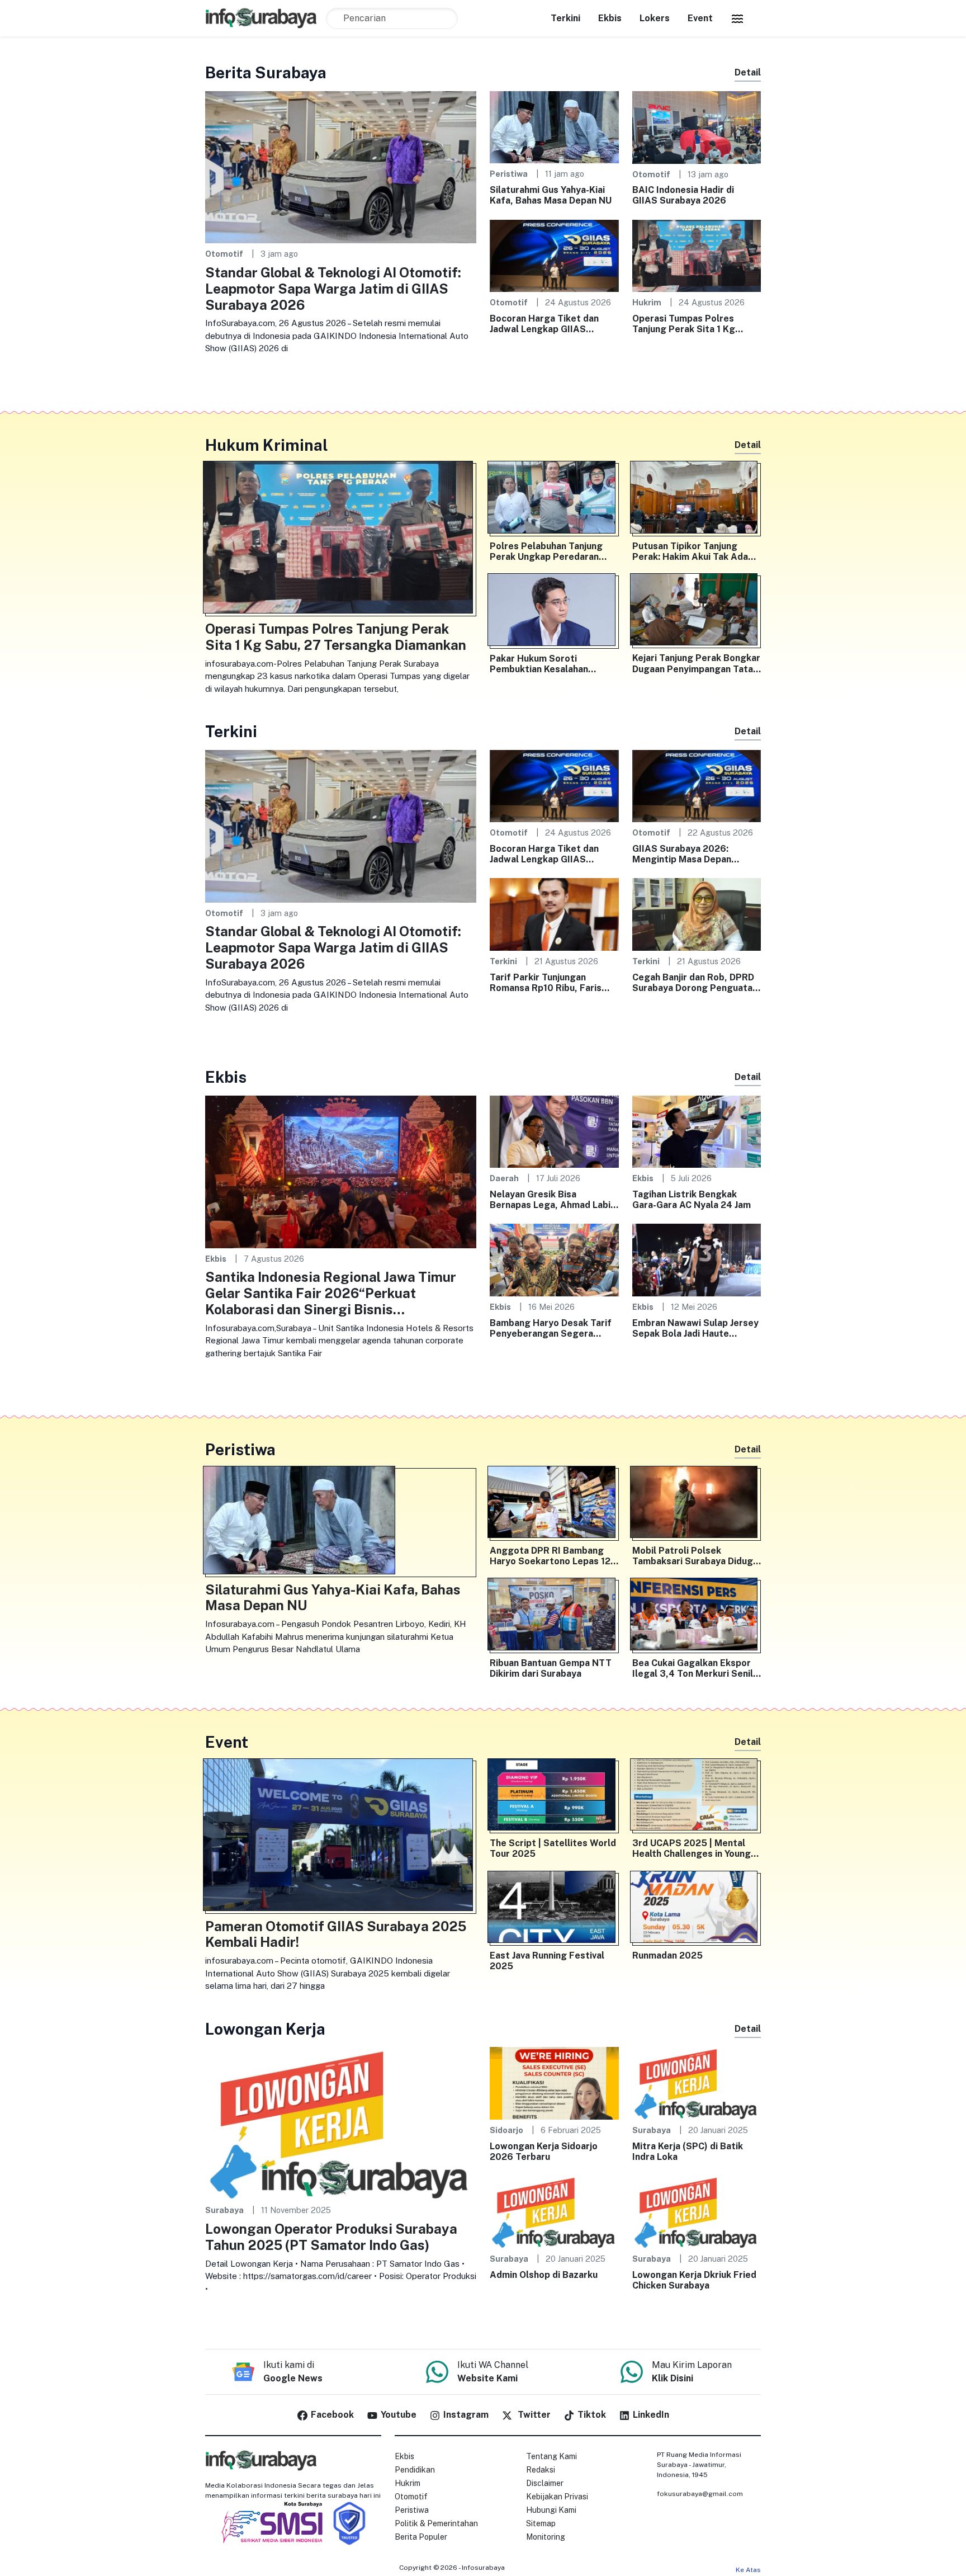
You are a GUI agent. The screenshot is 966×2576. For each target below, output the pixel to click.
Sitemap (541, 2523)
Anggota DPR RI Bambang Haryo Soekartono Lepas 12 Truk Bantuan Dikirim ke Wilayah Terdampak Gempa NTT (550, 1556)
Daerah (504, 1178)
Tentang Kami (551, 2456)
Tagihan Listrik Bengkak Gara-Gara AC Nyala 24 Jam (692, 1200)
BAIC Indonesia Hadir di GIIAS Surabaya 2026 (683, 195)
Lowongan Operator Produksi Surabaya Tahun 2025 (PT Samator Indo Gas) (331, 2237)
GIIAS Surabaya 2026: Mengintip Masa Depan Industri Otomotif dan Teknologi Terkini (682, 854)
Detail (748, 72)
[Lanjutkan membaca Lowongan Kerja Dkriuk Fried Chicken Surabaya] (697, 2211)
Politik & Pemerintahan (436, 2523)
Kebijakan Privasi (557, 2497)
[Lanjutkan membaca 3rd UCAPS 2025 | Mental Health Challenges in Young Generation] (697, 1797)
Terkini (565, 18)
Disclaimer (545, 2483)
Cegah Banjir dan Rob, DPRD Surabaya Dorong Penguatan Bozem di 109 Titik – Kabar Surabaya (695, 983)
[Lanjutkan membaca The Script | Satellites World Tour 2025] (554, 1797)
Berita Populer (421, 2537)
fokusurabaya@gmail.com (700, 2494)
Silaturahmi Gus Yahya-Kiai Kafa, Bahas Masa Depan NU (551, 195)
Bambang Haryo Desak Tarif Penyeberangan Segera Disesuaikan (551, 1328)
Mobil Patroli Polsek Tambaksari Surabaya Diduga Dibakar (695, 1556)
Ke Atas (748, 2570)
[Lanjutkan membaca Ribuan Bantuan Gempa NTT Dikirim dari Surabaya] (554, 1616)
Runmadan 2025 (667, 1955)
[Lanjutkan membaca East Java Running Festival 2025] (554, 1909)
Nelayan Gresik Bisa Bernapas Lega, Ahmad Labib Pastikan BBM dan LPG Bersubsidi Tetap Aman (553, 1200)
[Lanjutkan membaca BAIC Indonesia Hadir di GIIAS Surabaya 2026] (697, 127)
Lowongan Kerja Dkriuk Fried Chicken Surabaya (694, 2280)
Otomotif (224, 254)
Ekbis (610, 18)
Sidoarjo (506, 2130)
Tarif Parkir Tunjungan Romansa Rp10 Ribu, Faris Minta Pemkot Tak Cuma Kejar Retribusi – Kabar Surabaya (546, 983)
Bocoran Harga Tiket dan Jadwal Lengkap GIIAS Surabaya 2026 (544, 324)
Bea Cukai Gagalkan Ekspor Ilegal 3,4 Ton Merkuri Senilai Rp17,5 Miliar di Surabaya (696, 1668)
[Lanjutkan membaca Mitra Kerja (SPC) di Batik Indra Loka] (697, 2082)
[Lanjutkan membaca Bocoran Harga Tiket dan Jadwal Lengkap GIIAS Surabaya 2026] (554, 255)
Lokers (655, 18)
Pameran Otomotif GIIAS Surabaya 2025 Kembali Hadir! (336, 1934)
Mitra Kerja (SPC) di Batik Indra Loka (688, 2152)
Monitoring (546, 2537)
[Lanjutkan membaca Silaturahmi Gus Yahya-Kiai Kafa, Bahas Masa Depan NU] (554, 127)
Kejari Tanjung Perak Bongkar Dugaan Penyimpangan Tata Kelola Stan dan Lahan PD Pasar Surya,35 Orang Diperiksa (696, 663)
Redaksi (541, 2470)
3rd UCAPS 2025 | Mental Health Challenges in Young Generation (692, 1848)
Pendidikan (415, 2470)
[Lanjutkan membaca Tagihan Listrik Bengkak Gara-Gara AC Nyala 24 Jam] (697, 1131)
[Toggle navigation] (737, 18)
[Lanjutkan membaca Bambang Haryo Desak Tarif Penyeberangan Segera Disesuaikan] (554, 1259)
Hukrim (647, 302)
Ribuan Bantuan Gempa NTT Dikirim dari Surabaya (551, 1668)
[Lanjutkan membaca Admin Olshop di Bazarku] (554, 2211)
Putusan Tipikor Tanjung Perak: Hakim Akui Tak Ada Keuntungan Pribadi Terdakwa (690, 551)
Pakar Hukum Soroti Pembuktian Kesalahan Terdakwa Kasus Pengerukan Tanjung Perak (553, 664)
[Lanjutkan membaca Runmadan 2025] (697, 1909)
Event (700, 18)
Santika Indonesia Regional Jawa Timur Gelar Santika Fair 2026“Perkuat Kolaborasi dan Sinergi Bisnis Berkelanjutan (331, 1293)
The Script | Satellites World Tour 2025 (553, 1848)
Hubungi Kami (551, 2510)
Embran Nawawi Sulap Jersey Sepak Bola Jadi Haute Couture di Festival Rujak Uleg (695, 1328)
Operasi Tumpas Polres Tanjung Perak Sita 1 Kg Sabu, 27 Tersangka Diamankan (684, 324)
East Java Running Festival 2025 (547, 1961)
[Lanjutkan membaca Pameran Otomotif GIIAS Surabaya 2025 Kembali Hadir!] (341, 1837)
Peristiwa (509, 174)
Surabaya (224, 2210)
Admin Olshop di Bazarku (544, 2275)
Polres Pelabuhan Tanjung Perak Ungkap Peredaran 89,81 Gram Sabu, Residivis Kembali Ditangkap (549, 551)
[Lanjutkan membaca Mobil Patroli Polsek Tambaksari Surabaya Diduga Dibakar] (697, 1504)
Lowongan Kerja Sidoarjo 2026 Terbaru (544, 2152)
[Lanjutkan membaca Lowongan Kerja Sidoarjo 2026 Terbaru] (554, 2082)
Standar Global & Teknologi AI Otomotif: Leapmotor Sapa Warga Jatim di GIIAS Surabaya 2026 (333, 289)
